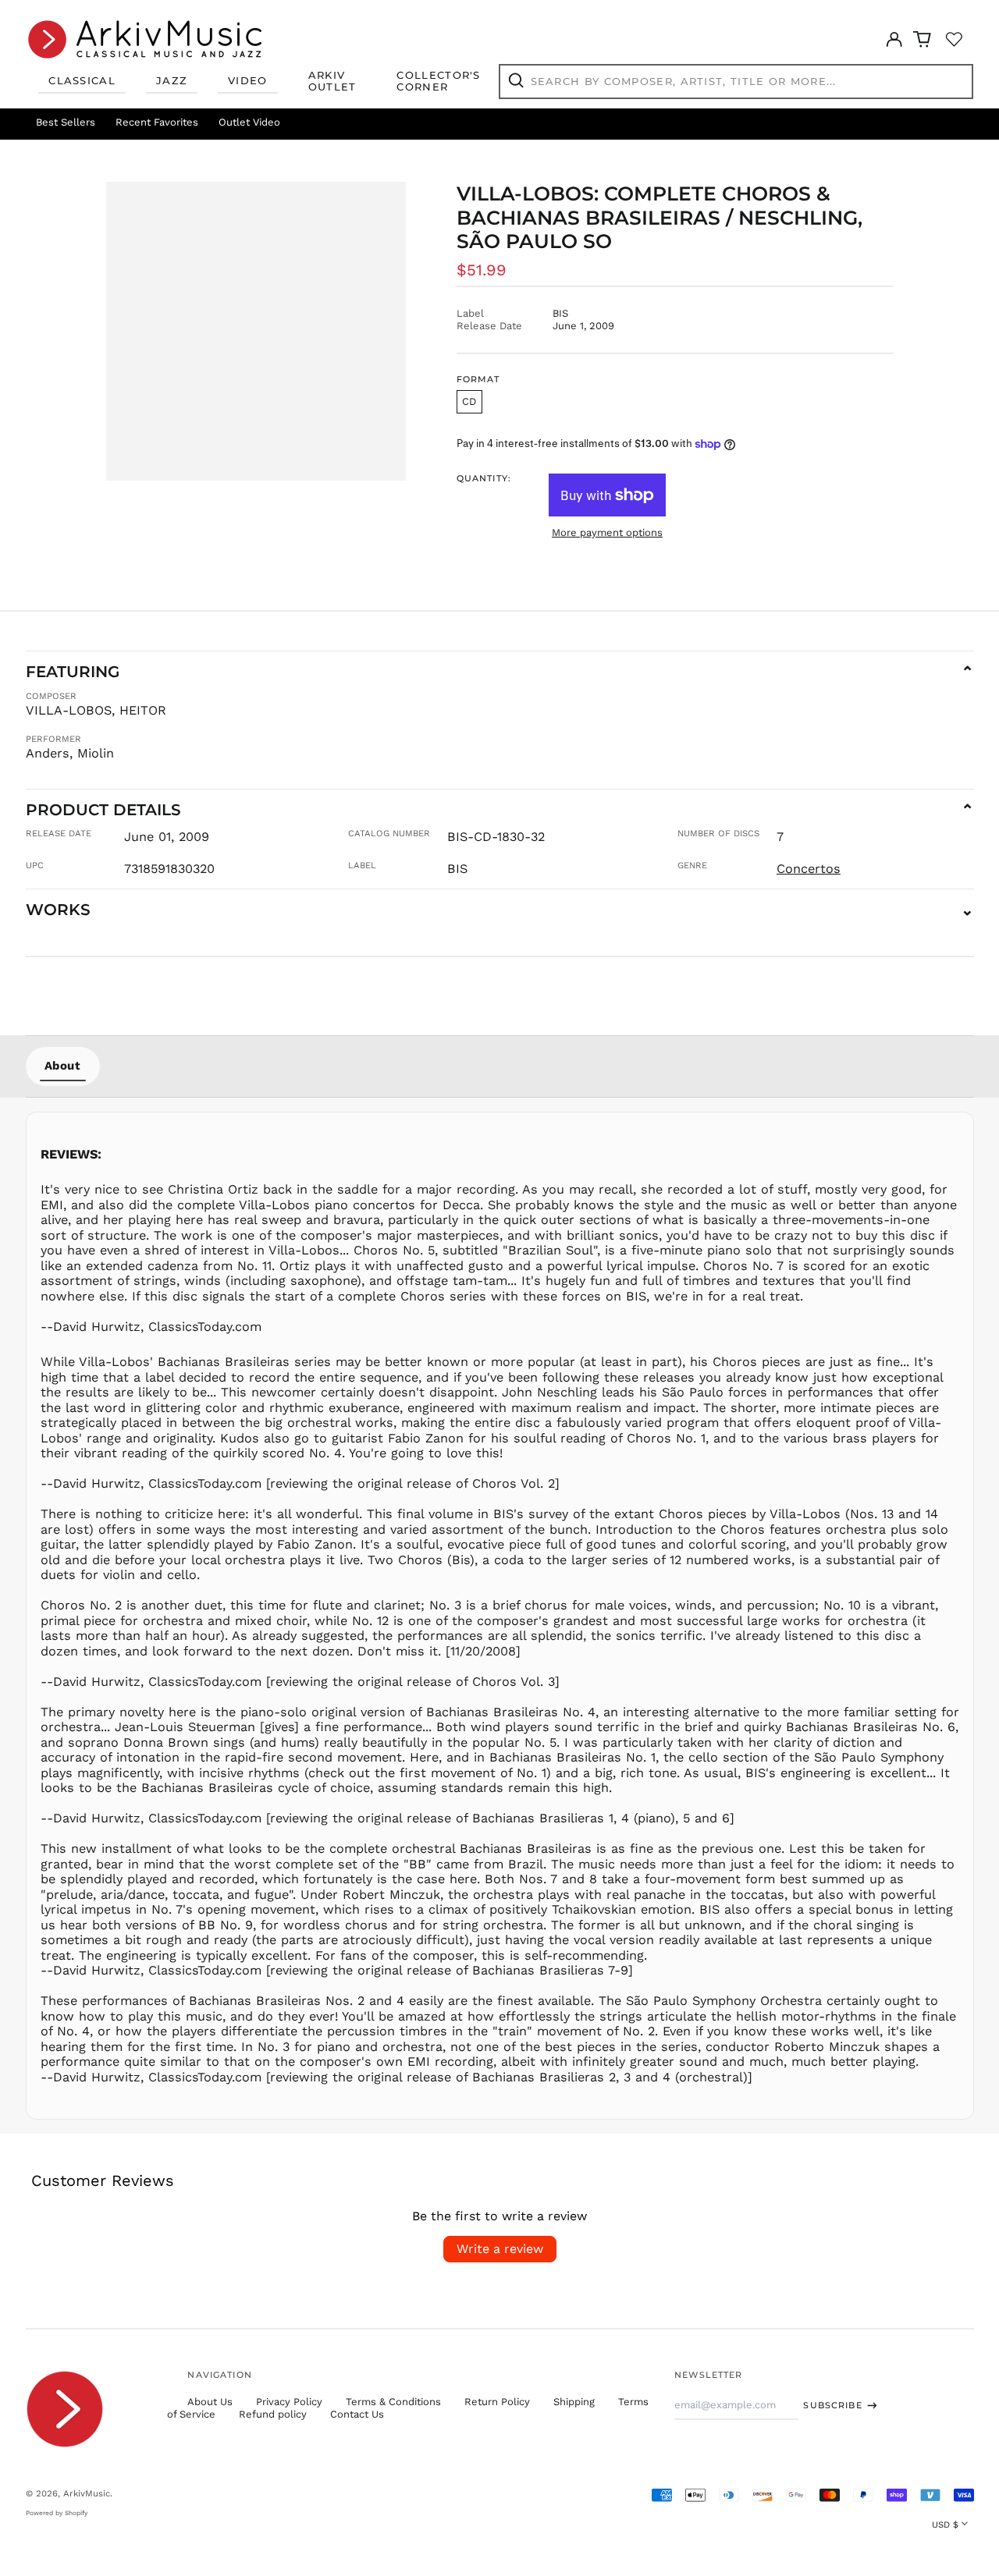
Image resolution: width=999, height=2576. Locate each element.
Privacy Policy (289, 2402)
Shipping (574, 2402)
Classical (82, 80)
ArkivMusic (87, 2493)
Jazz (172, 80)
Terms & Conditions (393, 2402)
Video (248, 80)
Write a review (500, 2249)
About (63, 1066)
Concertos (809, 869)
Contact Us (357, 2414)
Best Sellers (66, 122)
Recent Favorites (157, 122)
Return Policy (497, 2402)
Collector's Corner (438, 81)
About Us (210, 2402)
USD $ (945, 2525)
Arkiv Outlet (332, 81)
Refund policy (273, 2414)
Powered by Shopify (57, 2513)
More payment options (607, 532)
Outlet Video (249, 122)
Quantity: (484, 479)
